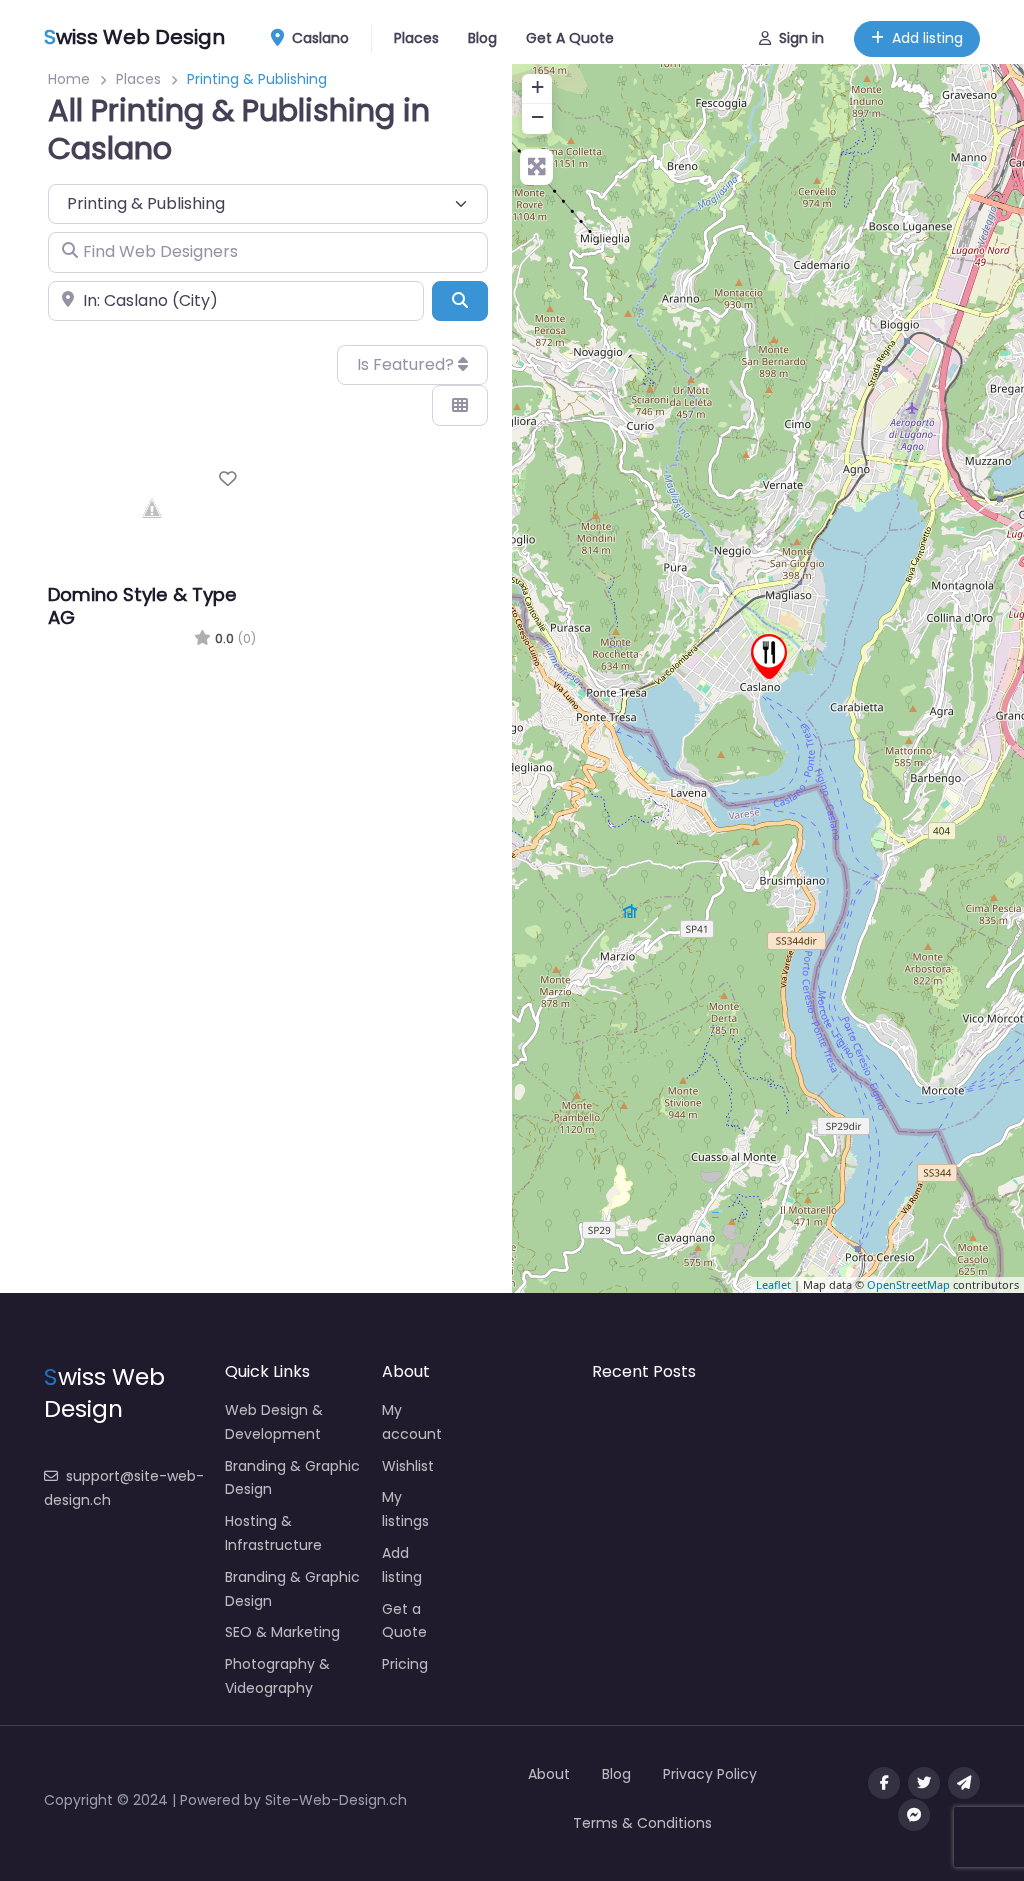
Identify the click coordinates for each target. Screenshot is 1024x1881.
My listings (405, 1509)
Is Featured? (407, 364)
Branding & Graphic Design (292, 1478)
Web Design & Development (274, 1422)
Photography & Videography (277, 1676)
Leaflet (773, 1284)
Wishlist (408, 1466)
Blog (482, 38)
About (549, 1774)
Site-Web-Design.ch (336, 1800)
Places (416, 38)
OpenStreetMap (908, 1284)
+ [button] (537, 86)
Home (69, 79)
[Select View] (460, 405)
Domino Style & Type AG (142, 606)
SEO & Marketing (282, 1632)
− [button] (537, 116)
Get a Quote (404, 1621)
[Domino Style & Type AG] (769, 656)
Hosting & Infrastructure (273, 1533)
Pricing (405, 1664)
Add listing (927, 38)
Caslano (318, 38)
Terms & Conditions (642, 1823)
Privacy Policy (710, 1774)
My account (412, 1422)
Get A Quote (570, 38)
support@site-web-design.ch (124, 1488)
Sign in (801, 38)
